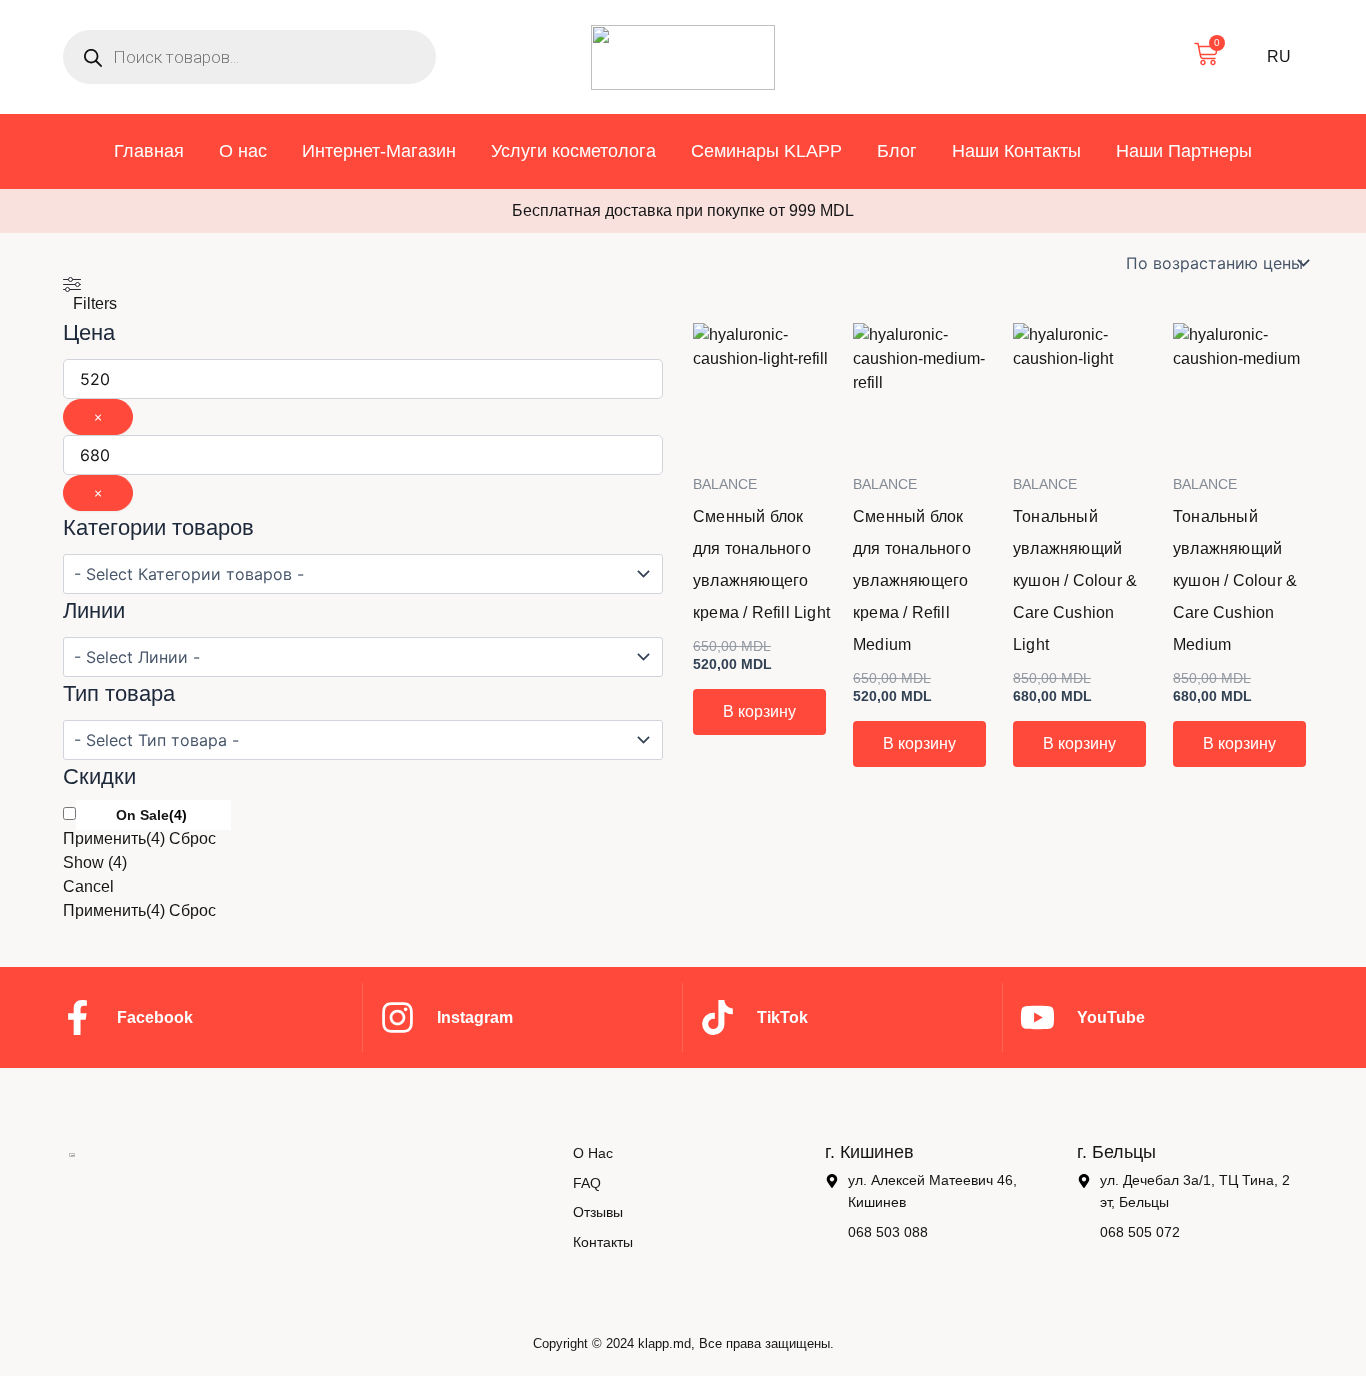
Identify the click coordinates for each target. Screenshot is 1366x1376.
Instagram (475, 1017)
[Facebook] (77, 1017)
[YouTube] (1037, 1017)
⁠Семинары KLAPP (766, 151)
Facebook (155, 1017)
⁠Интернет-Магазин (379, 151)
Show (95, 862)
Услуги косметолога (573, 151)
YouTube (1111, 1017)
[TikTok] (717, 1017)
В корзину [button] (759, 711)
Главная (149, 151)
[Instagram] (397, 1017)
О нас (243, 151)
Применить (114, 838)
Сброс (192, 838)
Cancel (88, 886)
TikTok (782, 1017)
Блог (897, 151)
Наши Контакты (1016, 151)
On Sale (142, 815)
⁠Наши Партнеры (1184, 151)
